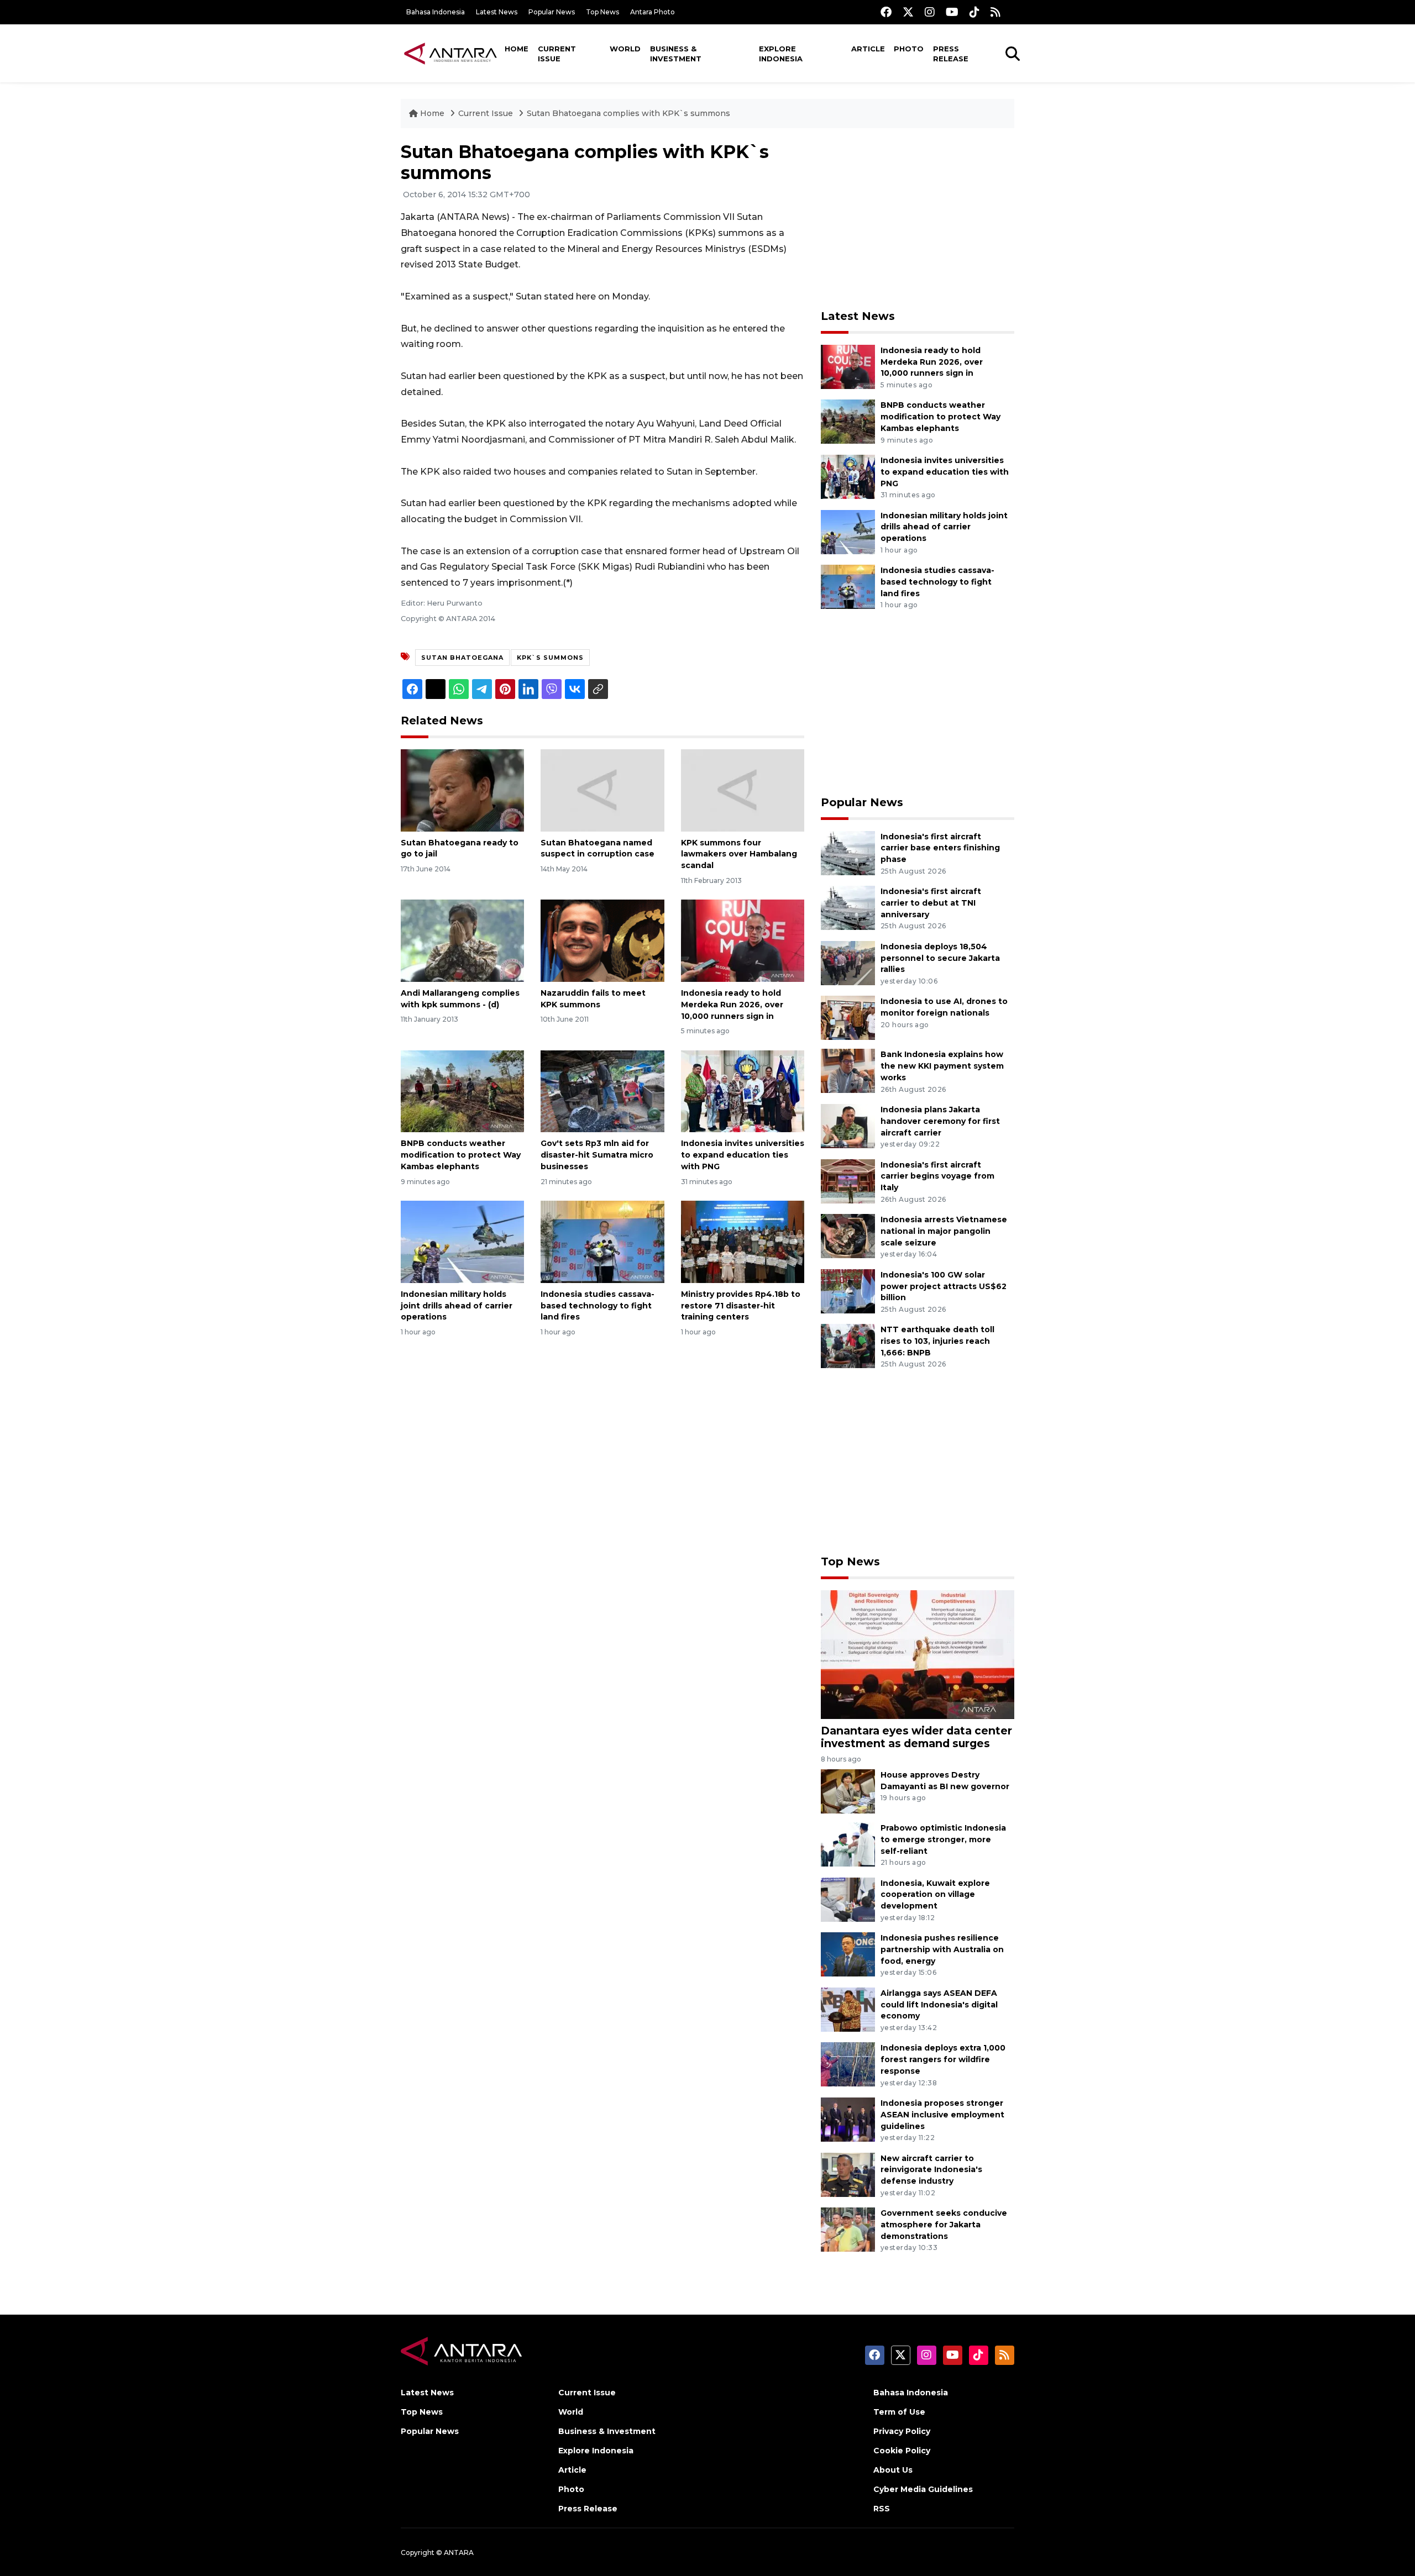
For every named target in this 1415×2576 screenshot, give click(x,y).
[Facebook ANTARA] (886, 12)
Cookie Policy (902, 2451)
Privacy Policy (902, 2431)
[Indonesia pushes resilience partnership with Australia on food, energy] (848, 1954)
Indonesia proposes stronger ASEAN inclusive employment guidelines (942, 2115)
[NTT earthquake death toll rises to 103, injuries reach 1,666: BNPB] (848, 1346)
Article (868, 49)
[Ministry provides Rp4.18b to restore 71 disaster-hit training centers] (743, 1241)
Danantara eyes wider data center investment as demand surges (916, 1737)
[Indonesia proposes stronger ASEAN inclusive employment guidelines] (848, 2119)
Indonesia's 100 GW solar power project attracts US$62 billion (944, 1286)
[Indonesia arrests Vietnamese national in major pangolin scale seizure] (848, 1235)
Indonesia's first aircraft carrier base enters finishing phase (940, 848)
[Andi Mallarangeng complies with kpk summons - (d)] (462, 940)
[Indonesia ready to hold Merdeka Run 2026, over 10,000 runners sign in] (743, 940)
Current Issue (557, 54)
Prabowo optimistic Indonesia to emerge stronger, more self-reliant (943, 1839)
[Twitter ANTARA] (908, 12)
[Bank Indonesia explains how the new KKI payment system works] (848, 1071)
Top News (602, 12)
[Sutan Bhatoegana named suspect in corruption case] (602, 789)
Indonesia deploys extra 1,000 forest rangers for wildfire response (943, 2059)
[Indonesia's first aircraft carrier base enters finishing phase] (848, 852)
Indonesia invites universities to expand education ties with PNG (743, 1155)
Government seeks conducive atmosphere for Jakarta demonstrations (944, 2225)
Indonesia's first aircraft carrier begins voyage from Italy (937, 1176)
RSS (882, 2509)
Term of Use (899, 2412)
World (625, 49)
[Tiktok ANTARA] (974, 12)
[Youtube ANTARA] (952, 12)
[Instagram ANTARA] (930, 12)
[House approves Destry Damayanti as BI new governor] (848, 1791)
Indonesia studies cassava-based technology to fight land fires (598, 1306)
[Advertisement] (918, 219)
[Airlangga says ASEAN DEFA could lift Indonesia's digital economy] (848, 2009)
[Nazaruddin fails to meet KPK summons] (602, 940)
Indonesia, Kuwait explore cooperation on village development (935, 1895)
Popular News (552, 12)
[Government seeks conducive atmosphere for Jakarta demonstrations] (848, 2229)
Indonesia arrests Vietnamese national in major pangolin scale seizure (944, 1231)
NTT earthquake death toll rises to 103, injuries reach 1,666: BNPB (937, 1341)
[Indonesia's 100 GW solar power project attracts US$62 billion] (848, 1290)
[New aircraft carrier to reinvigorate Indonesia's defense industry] (848, 2174)
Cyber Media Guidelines (923, 2489)
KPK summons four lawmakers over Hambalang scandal (739, 854)
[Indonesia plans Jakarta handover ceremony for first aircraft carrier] (848, 1125)
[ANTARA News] (450, 53)
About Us (893, 2470)
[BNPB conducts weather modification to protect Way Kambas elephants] (462, 1090)
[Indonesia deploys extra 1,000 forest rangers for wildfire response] (848, 2064)
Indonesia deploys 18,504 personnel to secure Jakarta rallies (940, 958)
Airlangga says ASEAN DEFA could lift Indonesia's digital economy (939, 2005)
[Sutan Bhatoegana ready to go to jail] (462, 789)
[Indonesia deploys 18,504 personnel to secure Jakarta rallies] (848, 962)
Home (517, 49)
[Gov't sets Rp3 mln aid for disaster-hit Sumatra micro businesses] (602, 1090)
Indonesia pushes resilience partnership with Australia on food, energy (942, 1949)
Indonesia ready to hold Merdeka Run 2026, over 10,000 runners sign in (732, 1005)
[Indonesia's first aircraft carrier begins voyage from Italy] (848, 1181)
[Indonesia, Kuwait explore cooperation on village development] (848, 1899)
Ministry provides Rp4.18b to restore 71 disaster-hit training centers (741, 1306)
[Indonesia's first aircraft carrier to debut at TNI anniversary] (848, 907)
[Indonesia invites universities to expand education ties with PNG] (743, 1090)
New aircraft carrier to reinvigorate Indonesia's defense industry (931, 2170)
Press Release (951, 54)
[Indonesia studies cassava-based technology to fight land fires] (602, 1241)
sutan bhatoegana (462, 658)
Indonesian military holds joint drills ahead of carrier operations (457, 1306)
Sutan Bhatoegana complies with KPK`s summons (628, 113)
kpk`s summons (550, 658)
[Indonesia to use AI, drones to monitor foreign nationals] (848, 1018)
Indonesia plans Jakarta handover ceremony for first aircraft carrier (940, 1121)
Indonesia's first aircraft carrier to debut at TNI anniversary (931, 903)
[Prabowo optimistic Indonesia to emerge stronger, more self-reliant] (848, 1844)
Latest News (497, 12)
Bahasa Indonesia (436, 12)
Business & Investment (676, 54)
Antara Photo (653, 12)
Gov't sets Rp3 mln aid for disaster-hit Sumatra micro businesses (597, 1155)
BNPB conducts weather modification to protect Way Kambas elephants (461, 1155)
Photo (909, 49)
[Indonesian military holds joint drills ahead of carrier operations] (462, 1241)
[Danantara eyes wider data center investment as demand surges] (918, 1654)
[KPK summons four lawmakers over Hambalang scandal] (743, 789)
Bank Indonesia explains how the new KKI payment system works (942, 1066)
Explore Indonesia (781, 54)
